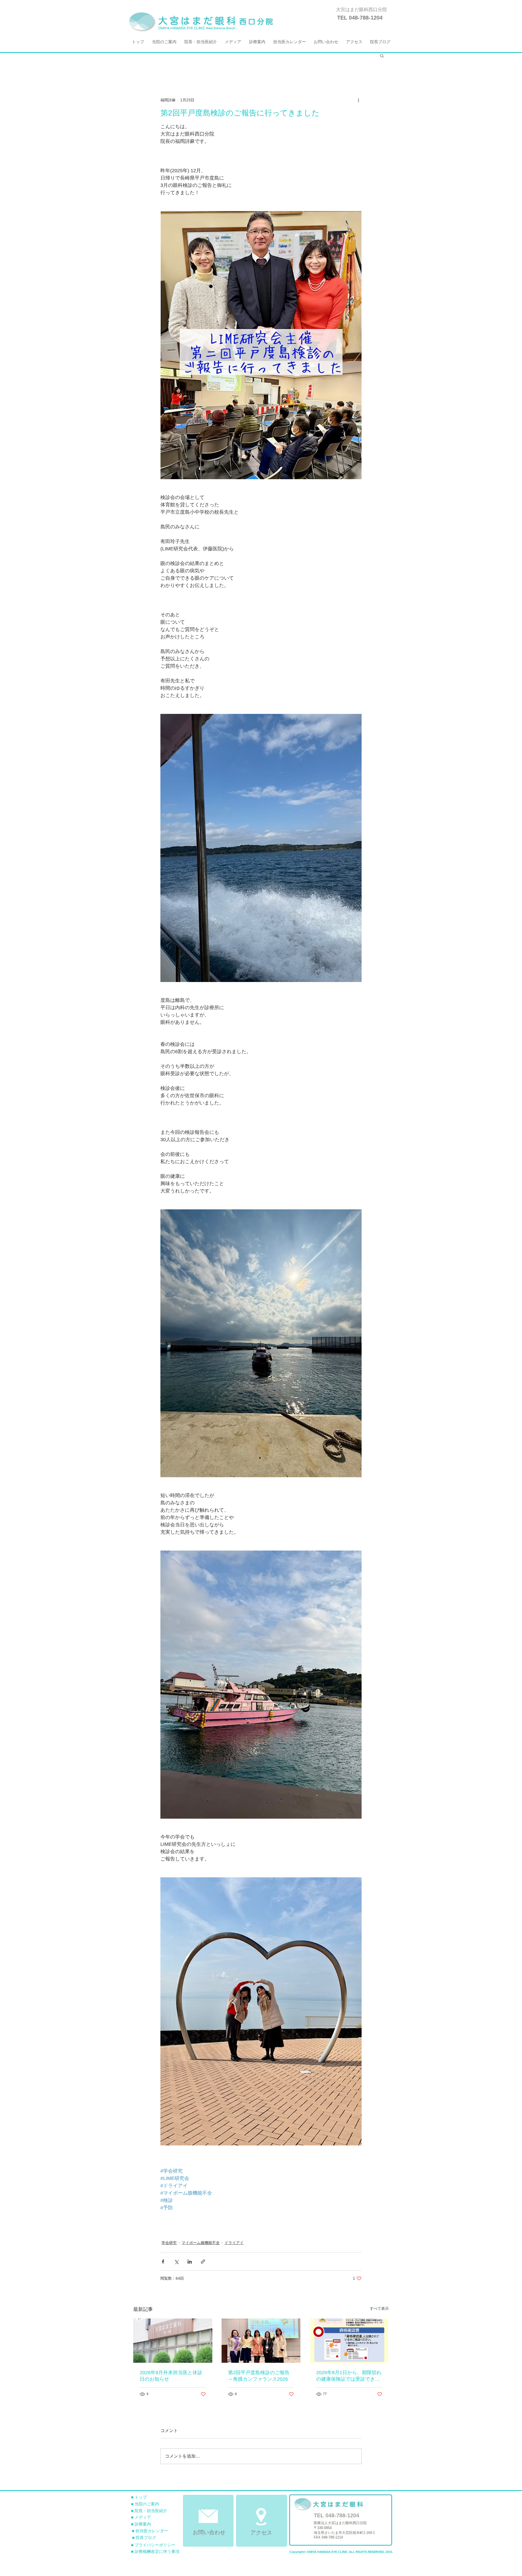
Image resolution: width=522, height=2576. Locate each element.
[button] (382, 55)
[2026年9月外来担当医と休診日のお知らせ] (173, 2341)
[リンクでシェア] (203, 2262)
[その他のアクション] (358, 100)
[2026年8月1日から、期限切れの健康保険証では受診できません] (349, 2341)
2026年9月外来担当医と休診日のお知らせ (171, 2376)
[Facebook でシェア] (163, 2262)
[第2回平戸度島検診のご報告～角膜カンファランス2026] (261, 2341)
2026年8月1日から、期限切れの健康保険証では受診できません (349, 2376)
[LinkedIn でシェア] (190, 2262)
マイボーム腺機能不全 (201, 2243)
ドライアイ (234, 2243)
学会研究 (169, 2243)
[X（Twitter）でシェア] (176, 2262)
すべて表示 (379, 2308)
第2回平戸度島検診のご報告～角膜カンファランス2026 (259, 2376)
